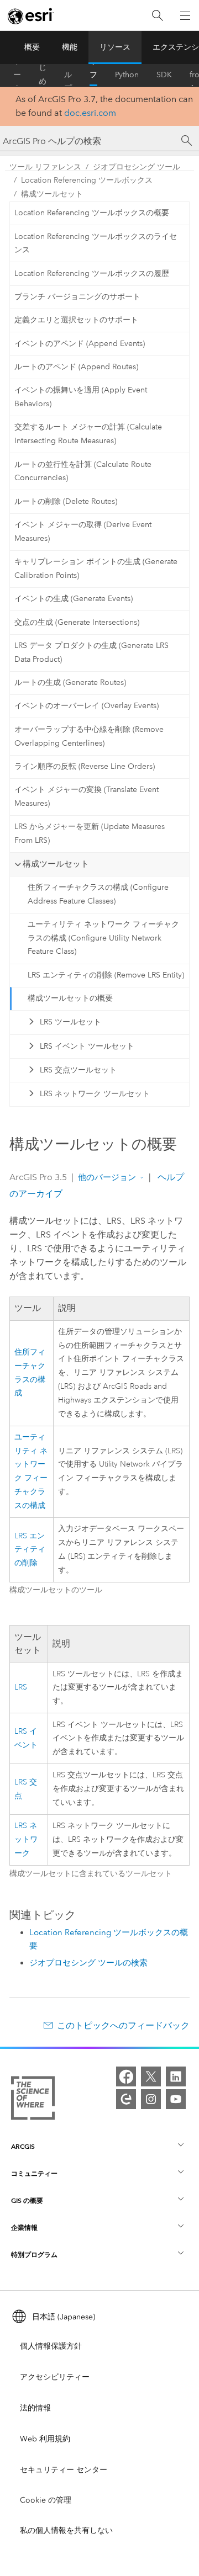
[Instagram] (151, 2099)
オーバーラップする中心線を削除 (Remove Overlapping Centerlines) (89, 736)
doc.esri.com (90, 113)
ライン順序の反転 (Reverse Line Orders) (85, 766)
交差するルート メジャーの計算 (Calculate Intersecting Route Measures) (88, 434)
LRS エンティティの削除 (30, 1550)
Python (127, 75)
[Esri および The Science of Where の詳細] (33, 2100)
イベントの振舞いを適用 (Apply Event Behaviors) (81, 397)
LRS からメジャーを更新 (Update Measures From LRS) (90, 833)
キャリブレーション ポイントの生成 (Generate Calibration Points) (96, 569)
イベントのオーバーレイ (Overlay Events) (87, 706)
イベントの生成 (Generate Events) (74, 599)
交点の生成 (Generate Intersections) (77, 622)
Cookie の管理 (46, 2500)
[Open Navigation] (185, 15)
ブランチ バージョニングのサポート (77, 297)
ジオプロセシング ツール (137, 167)
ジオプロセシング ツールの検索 (88, 1963)
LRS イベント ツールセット (87, 1046)
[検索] (158, 16)
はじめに (43, 75)
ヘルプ (68, 75)
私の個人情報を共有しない (66, 2530)
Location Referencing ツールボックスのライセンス (96, 243)
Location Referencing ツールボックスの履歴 (92, 273)
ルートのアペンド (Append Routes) (76, 367)
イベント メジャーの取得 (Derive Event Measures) (83, 532)
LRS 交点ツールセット (78, 1070)
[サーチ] (187, 141)
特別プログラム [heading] (34, 2254)
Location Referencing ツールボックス (87, 180)
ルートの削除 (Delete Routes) (66, 501)
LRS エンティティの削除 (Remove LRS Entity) (106, 975)
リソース (115, 47)
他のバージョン (107, 1177)
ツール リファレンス (93, 75)
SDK (164, 75)
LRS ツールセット (70, 1022)
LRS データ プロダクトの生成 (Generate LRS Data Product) (91, 652)
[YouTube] (176, 2099)
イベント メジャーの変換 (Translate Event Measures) (87, 796)
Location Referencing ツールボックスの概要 (92, 213)
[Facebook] (126, 2076)
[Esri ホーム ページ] (31, 16)
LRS (21, 1687)
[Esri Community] (126, 2099)
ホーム (17, 75)
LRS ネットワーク (26, 1839)
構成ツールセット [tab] (56, 864)
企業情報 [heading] (24, 2227)
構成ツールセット (52, 194)
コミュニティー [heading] (34, 2173)
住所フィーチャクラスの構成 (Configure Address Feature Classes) (98, 894)
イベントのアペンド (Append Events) (80, 344)
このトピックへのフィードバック (123, 2025)
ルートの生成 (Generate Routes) (70, 682)
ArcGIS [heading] (23, 2146)
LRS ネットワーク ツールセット (95, 1094)
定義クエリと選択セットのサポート (76, 320)
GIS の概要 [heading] (27, 2200)
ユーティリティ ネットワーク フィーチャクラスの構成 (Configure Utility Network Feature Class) (103, 938)
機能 (70, 47)
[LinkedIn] (176, 2076)
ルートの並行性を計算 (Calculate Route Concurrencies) (83, 471)
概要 (32, 47)
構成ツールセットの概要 (70, 998)
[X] (151, 2076)
